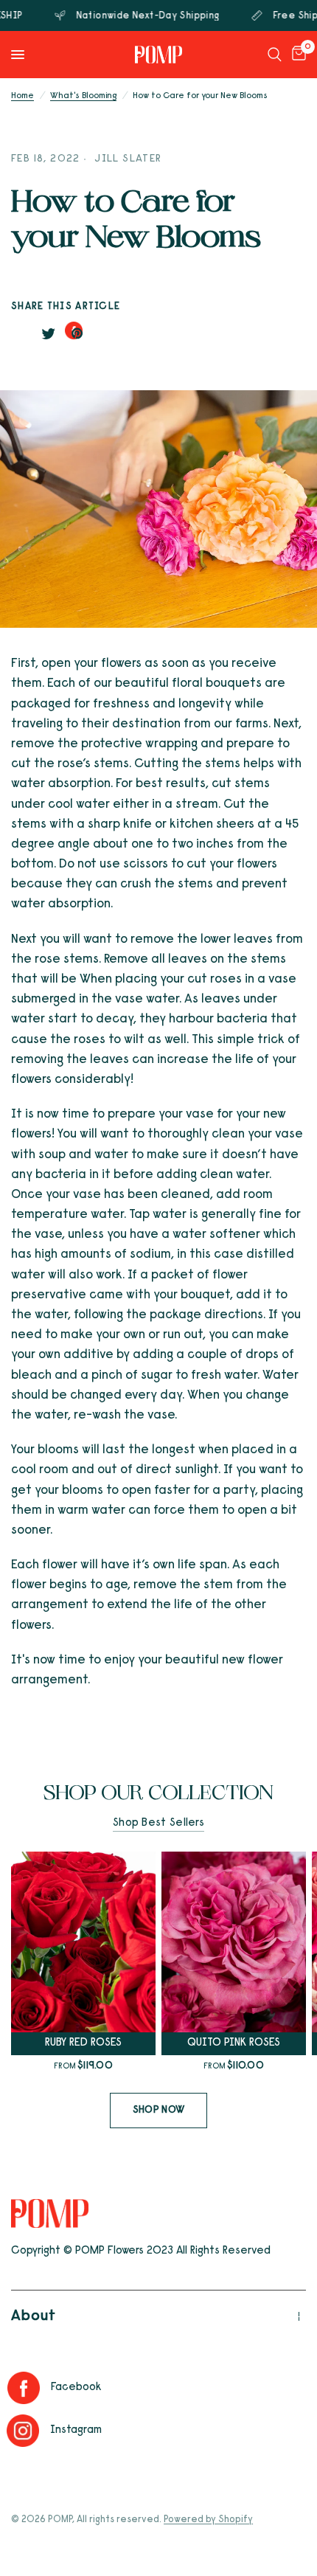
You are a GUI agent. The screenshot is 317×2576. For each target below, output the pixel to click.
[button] (158, 2111)
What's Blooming (83, 96)
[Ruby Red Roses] (83, 1942)
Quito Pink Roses (234, 2043)
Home (22, 96)
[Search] (275, 55)
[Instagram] (27, 2431)
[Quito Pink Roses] (234, 1942)
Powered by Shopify (208, 2520)
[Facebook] (27, 2388)
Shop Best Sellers (158, 1823)
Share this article (66, 307)
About (34, 2316)
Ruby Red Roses (83, 2043)
